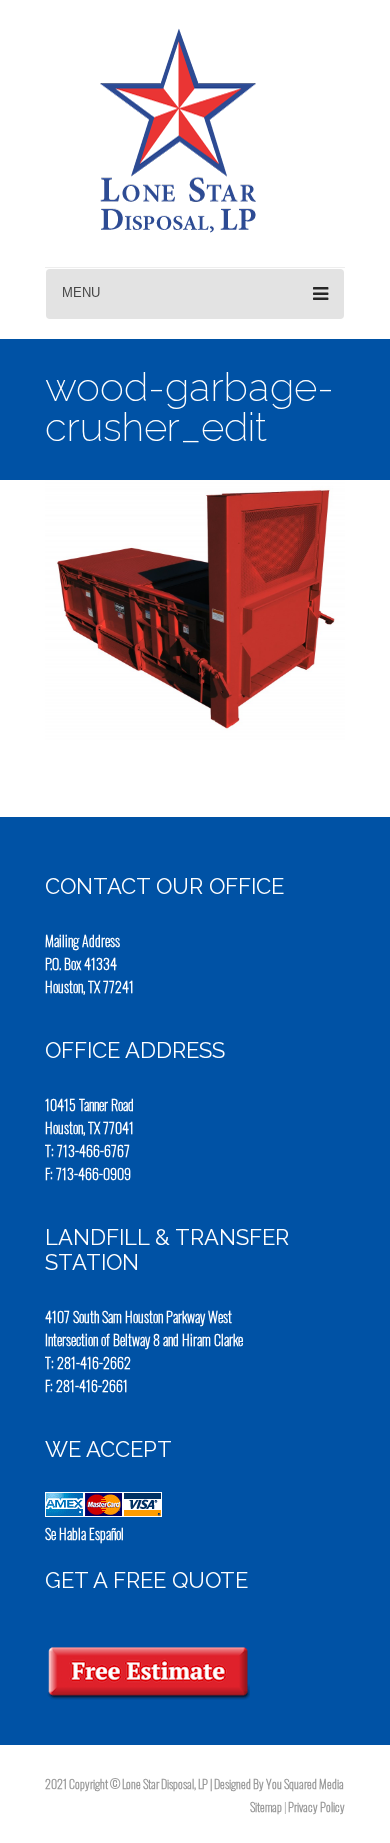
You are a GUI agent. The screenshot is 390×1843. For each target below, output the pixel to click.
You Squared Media (305, 1783)
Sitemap (266, 1806)
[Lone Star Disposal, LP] (155, 130)
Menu (81, 292)
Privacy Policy (316, 1806)
